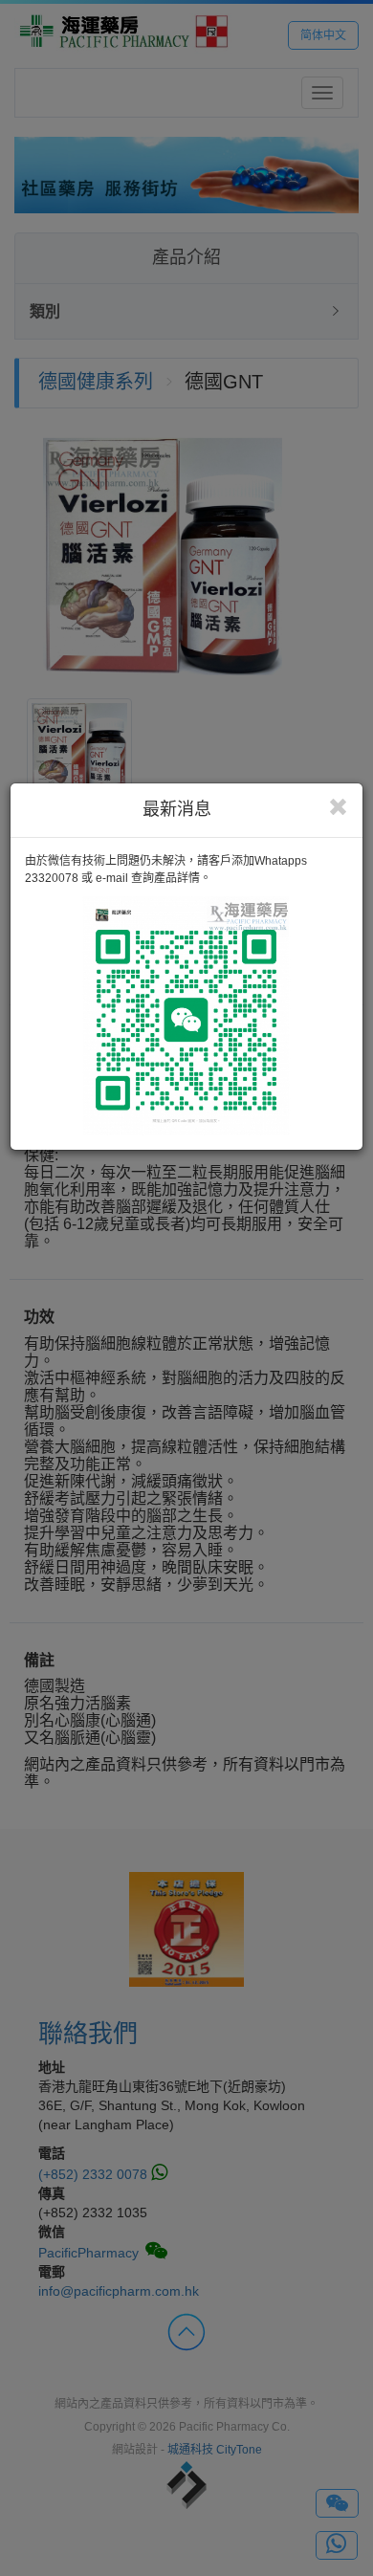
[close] (338, 807)
